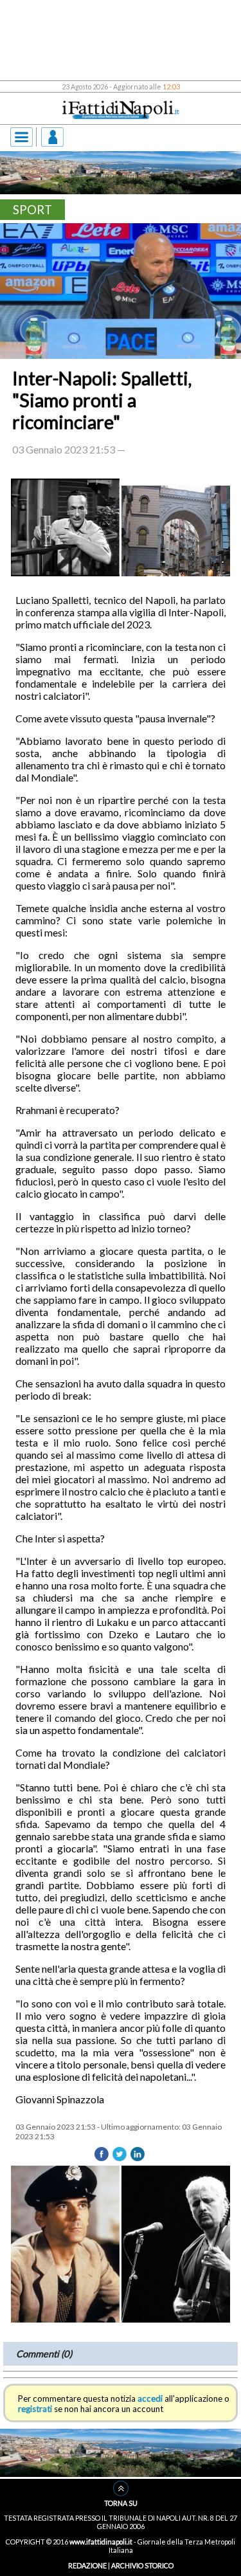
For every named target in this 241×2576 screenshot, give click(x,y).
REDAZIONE (87, 2565)
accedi (150, 2398)
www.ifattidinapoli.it (101, 2542)
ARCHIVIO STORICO (142, 2565)
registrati (35, 2409)
